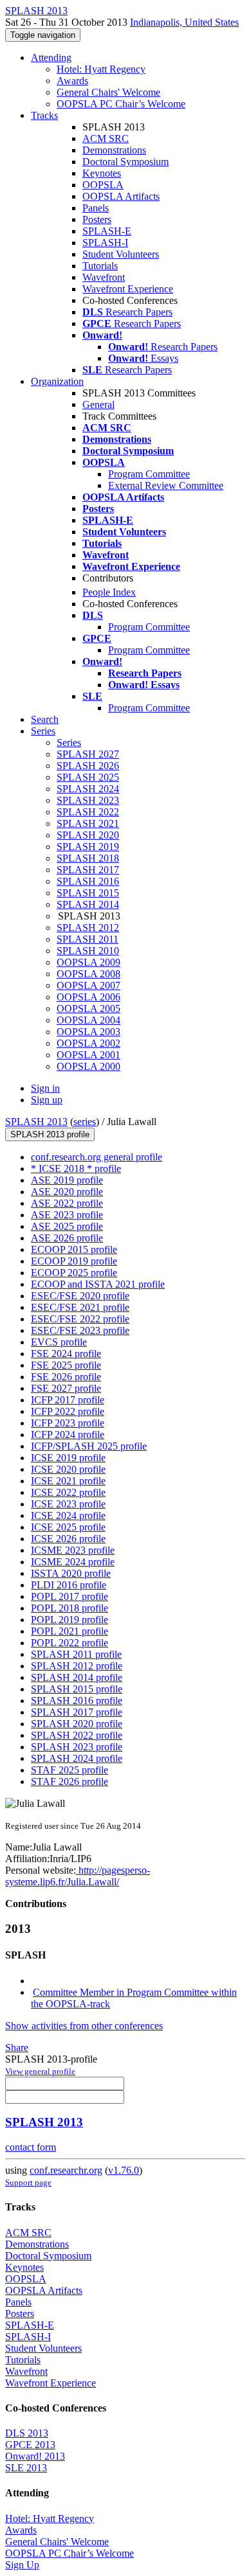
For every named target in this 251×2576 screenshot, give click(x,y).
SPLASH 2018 (88, 858)
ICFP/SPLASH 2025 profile (89, 1446)
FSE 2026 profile (66, 1377)
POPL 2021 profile (70, 1631)
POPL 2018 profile (70, 1608)
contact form (31, 2147)
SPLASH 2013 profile (50, 1134)
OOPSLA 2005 (88, 1008)
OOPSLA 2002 (88, 1043)
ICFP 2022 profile (68, 1411)
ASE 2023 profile (67, 1215)
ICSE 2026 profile (68, 1539)
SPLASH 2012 (88, 928)
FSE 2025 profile (66, 1365)
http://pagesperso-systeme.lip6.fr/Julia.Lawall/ (78, 1876)
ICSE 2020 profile (68, 1469)
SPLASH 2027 (88, 754)
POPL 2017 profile (70, 1596)
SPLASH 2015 (88, 893)
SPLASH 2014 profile (77, 1677)
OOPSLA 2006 (88, 997)
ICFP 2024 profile (68, 1435)
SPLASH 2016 (88, 881)
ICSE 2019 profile (68, 1458)
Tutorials (100, 266)
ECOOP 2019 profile (74, 1261)
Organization (57, 381)
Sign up (47, 1100)
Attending (51, 58)
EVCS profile (59, 1342)
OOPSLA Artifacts (121, 196)
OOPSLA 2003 (88, 1032)
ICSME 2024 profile (73, 1562)
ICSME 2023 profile (73, 1550)
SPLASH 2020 (88, 835)
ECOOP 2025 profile (74, 1273)
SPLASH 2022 (88, 812)
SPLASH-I (105, 243)
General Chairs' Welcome (108, 92)
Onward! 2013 (35, 2456)
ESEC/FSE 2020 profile (80, 1296)
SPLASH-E (107, 231)
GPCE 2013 (30, 2445)
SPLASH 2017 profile (77, 1712)
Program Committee (149, 474)
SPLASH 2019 (88, 847)
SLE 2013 (26, 2468)
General (98, 404)
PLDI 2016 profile (69, 1585)
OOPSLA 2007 (88, 985)
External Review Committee (166, 485)
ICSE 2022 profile (68, 1492)
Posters (97, 219)
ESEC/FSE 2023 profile (80, 1330)
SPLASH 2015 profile (77, 1689)
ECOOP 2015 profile (74, 1249)
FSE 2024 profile (66, 1354)
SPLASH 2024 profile (77, 1758)
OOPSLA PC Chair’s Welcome (121, 104)
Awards (72, 81)
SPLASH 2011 (88, 939)
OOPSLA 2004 (88, 1020)
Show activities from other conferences (84, 2026)
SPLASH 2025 (88, 777)
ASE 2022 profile (67, 1203)
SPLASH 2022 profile (77, 1735)
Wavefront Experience (128, 289)
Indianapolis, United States (184, 22)
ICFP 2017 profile (68, 1400)
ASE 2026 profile (67, 1238)
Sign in (45, 1088)
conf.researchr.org (66, 2170)
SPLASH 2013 (36, 1122)
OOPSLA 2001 (88, 1055)
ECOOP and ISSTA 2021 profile (98, 1284)
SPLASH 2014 (88, 904)
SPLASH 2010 (88, 951)
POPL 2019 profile (70, 1620)
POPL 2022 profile (70, 1643)
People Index (109, 592)
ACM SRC (106, 138)
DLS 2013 (27, 2433)
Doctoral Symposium (126, 162)
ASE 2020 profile (67, 1192)
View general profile (40, 2071)
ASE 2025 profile (67, 1226)
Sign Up (22, 2565)
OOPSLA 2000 (88, 1066)
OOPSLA (103, 185)
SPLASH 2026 (88, 766)
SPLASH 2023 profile (77, 1747)
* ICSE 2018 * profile (76, 1168)
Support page (28, 2182)
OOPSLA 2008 (88, 974)
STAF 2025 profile (70, 1770)
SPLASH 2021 (88, 823)
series (85, 1122)
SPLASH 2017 (88, 870)
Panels (96, 208)
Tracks (44, 115)
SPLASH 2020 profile (77, 1724)
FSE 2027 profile (66, 1388)
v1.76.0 (124, 2170)
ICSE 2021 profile (68, 1481)
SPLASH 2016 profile (77, 1701)
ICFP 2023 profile (68, 1423)
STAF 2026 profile (70, 1781)
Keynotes (102, 173)
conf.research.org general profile (97, 1157)
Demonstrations (114, 150)
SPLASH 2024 (88, 789)
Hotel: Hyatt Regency (101, 69)
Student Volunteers (121, 254)
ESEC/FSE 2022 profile (80, 1319)
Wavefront (104, 277)
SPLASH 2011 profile (76, 1654)
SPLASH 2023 (88, 800)
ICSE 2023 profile (68, 1504)
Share (17, 2047)
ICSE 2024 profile (68, 1515)
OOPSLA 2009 (88, 962)
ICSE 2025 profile (68, 1527)
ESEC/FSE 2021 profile (80, 1307)
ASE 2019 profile (67, 1180)
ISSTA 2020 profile (71, 1573)
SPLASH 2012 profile (77, 1666)
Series (69, 742)
